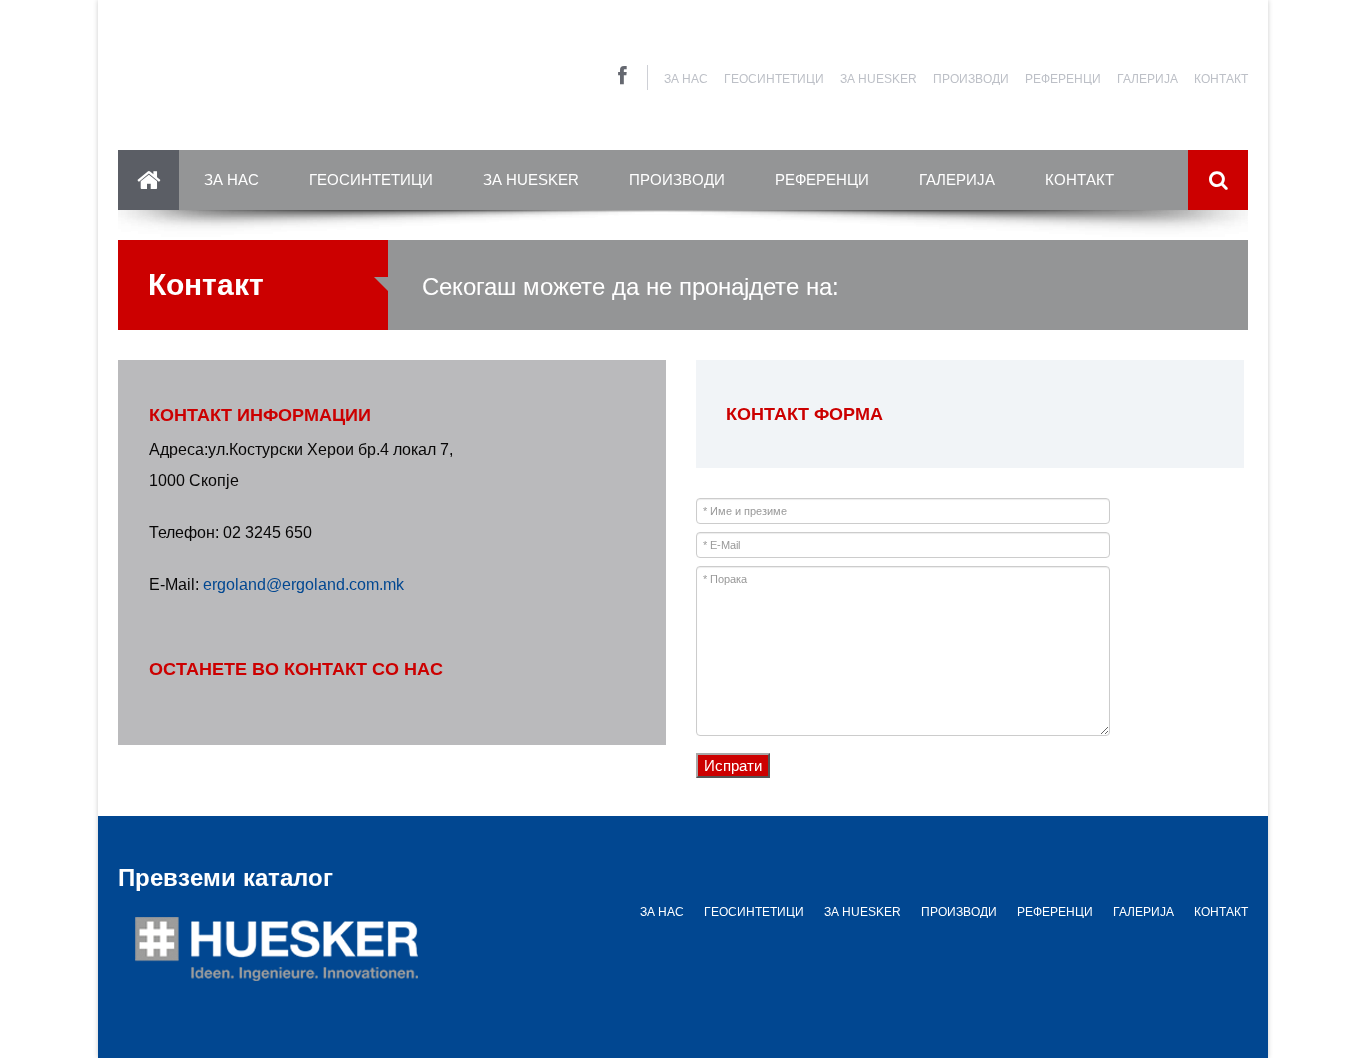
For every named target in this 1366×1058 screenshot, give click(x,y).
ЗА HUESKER (878, 79)
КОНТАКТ (1221, 79)
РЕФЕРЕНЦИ (1063, 79)
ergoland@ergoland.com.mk (301, 584)
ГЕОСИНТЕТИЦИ (774, 79)
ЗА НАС (686, 79)
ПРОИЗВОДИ (971, 79)
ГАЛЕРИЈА (1147, 79)
